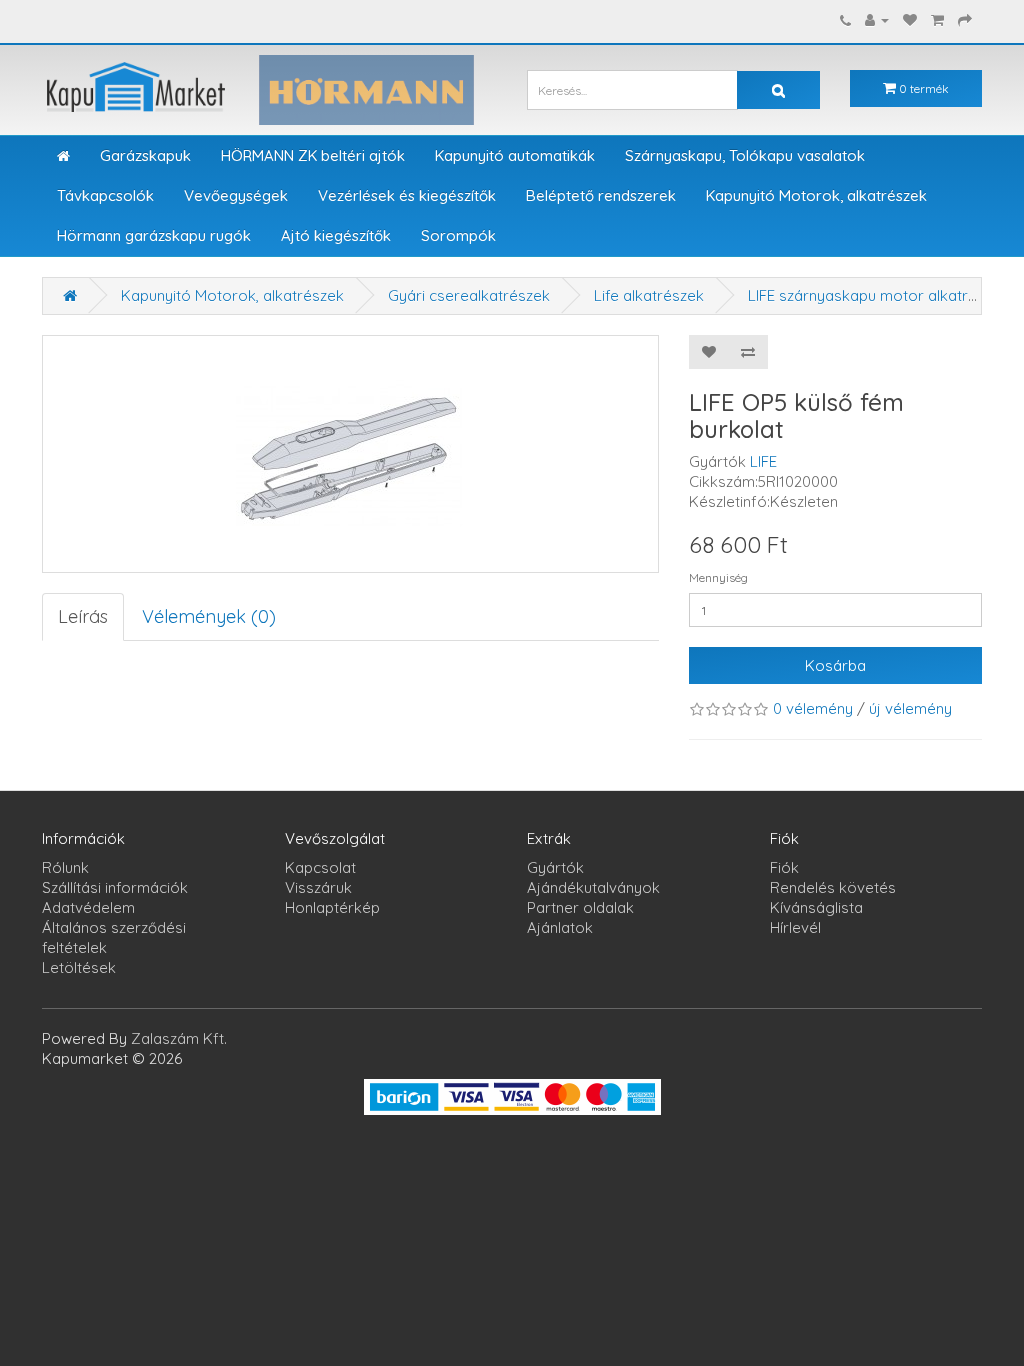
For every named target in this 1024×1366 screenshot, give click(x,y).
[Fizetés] (965, 19)
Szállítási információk (115, 887)
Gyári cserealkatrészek (469, 295)
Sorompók (458, 235)
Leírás (83, 616)
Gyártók (555, 867)
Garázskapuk (145, 155)
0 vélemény (813, 708)
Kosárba (835, 665)
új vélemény (910, 708)
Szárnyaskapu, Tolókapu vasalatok (745, 155)
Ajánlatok (560, 927)
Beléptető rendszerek (601, 195)
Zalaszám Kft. (179, 1038)
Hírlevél (795, 927)
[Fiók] (877, 19)
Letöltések (79, 967)
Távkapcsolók (105, 195)
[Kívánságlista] (910, 19)
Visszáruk (318, 887)
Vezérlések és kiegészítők (407, 195)
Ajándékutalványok (593, 887)
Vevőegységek (236, 195)
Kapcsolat (320, 867)
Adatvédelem (88, 907)
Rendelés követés (833, 887)
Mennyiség (718, 577)
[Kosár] (937, 19)
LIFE (763, 461)
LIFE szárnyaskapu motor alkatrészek (878, 295)
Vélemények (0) (209, 616)
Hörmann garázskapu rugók (154, 235)
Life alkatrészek (649, 295)
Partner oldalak (580, 907)
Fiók (784, 867)
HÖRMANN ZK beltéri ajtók (313, 155)
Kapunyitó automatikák (515, 155)
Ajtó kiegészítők (336, 235)
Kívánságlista (816, 907)
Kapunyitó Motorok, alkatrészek (816, 195)
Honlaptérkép (332, 907)
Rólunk (65, 867)
